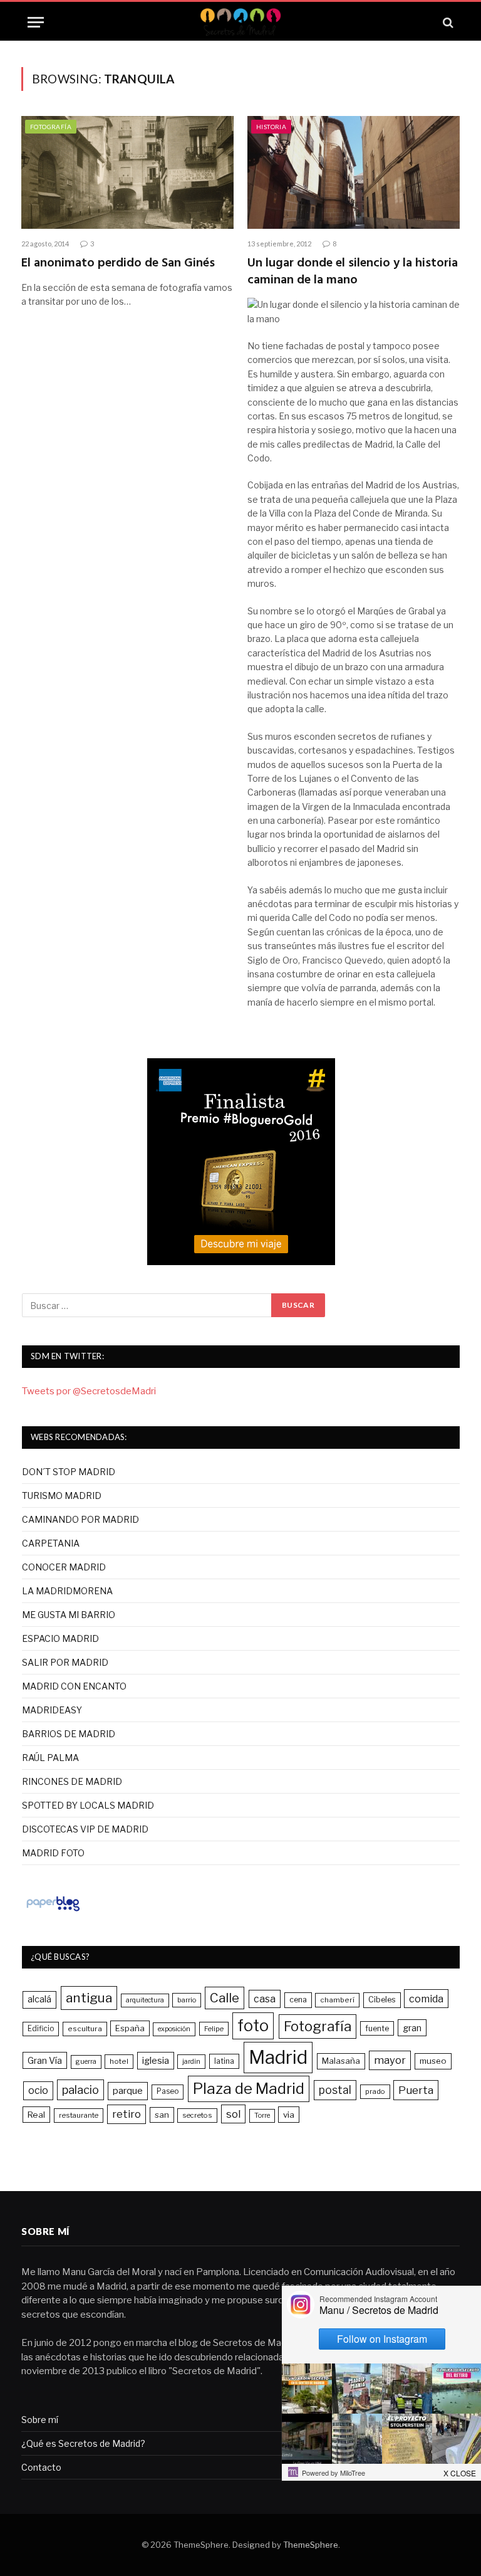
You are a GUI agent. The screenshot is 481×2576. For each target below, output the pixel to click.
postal (335, 2090)
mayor (390, 2060)
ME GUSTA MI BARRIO (69, 1615)
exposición (174, 2029)
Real (36, 2115)
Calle (225, 1998)
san (162, 2115)
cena (298, 2000)
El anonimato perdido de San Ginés (118, 264)
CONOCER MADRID (64, 1567)
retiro (127, 2114)
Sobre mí (40, 2420)
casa (265, 1999)
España (130, 2028)
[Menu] (36, 22)
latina (224, 2061)
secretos (197, 2115)
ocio (38, 2090)
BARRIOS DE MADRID (69, 1734)
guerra (86, 2062)
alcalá (39, 1999)
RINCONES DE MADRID (72, 1781)
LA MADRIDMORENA (67, 1591)
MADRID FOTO (53, 1853)
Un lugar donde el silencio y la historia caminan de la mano (353, 272)
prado (375, 2091)
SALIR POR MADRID (65, 1662)
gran (412, 2028)
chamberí (337, 2000)
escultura (85, 2029)
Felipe (214, 2029)
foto (253, 2026)
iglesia (156, 2061)
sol (233, 2114)
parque (128, 2090)
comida (426, 1999)
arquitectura (145, 2000)
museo (433, 2061)
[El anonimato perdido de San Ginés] (127, 172)
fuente (377, 2028)
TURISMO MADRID (62, 1496)
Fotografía (51, 127)
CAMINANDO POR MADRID (80, 1519)
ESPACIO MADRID (60, 1638)
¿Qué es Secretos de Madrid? (83, 2443)
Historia (271, 127)
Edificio (41, 2029)
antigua (89, 1998)
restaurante (79, 2115)
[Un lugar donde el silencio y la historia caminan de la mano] (354, 172)
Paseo (168, 2091)
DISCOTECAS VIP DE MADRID (85, 1829)
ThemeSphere (311, 2545)
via (289, 2115)
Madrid (278, 2057)
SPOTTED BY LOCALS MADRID (88, 1805)
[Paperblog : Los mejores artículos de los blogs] (53, 1911)
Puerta (416, 2090)
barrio (187, 2000)
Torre (262, 2116)
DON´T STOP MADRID (69, 1472)
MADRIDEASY (52, 1710)
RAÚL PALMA (50, 1758)
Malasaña (341, 2061)
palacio (80, 2090)
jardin (191, 2061)
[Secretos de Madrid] (240, 22)
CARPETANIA (51, 1543)
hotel (119, 2061)
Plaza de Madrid (249, 2089)
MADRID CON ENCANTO (74, 1686)
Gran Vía (45, 2060)
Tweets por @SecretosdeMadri (89, 1391)
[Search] (447, 22)
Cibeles (382, 2000)
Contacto (41, 2467)
